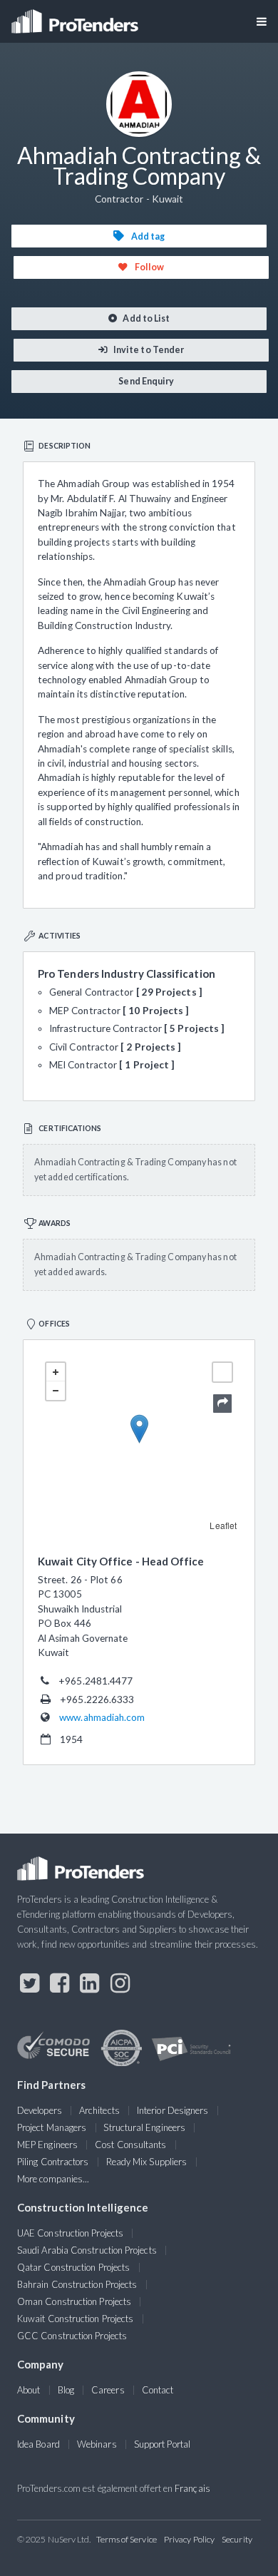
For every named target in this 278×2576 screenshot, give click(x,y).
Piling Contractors (53, 2162)
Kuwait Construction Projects (75, 2319)
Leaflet (223, 1525)
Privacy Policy (189, 2539)
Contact (158, 2390)
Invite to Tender (148, 350)
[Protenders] (76, 17)
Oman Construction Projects (74, 2301)
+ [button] (56, 1372)
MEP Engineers (47, 2145)
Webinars (97, 2444)
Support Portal (162, 2444)
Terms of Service (127, 2539)
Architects (99, 2110)
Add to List (145, 318)
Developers (40, 2110)
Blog (66, 2390)
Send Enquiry (145, 381)
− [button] (56, 1391)
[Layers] (222, 1372)
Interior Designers (173, 2110)
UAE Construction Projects (70, 2233)
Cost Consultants (130, 2145)
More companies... (53, 2179)
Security (237, 2539)
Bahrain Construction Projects (77, 2284)
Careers (108, 2390)
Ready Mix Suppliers (147, 2162)
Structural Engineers (144, 2127)
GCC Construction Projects (72, 2336)
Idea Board (38, 2444)
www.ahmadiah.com (102, 1717)
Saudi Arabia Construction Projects (87, 2250)
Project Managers (52, 2127)
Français (192, 2488)
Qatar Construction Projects (73, 2267)
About (29, 2390)
